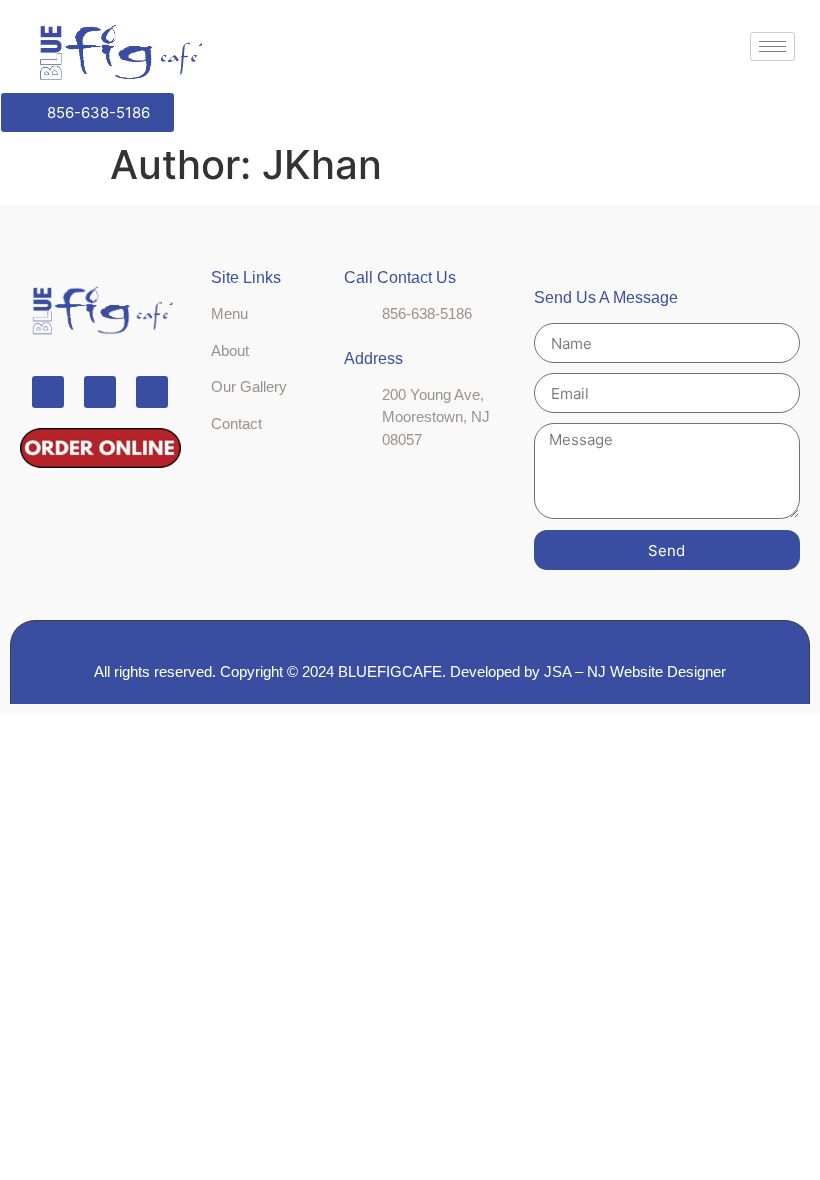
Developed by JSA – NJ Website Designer (588, 671)
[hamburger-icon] (772, 46)
